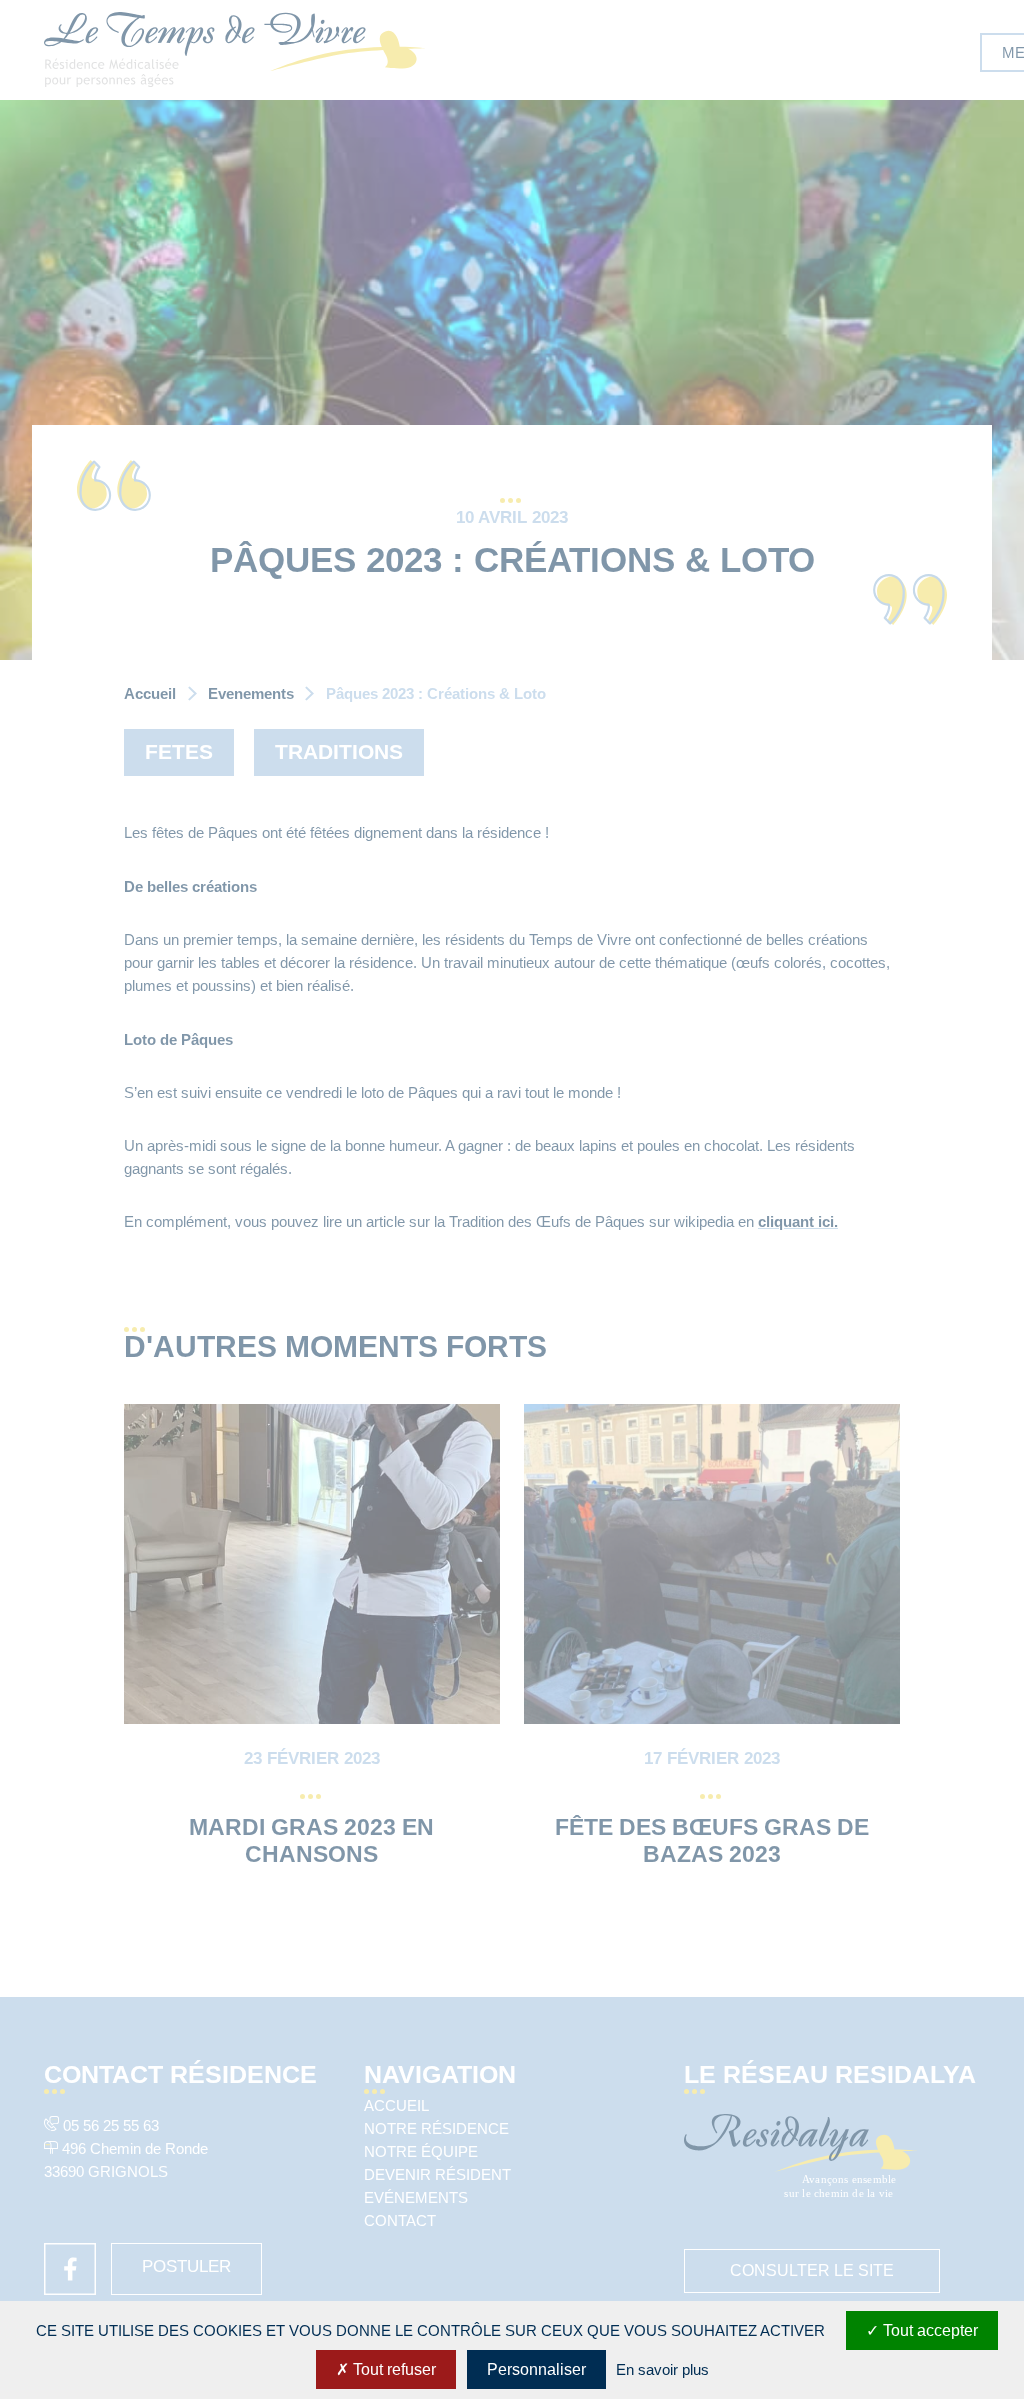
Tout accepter (928, 2330)
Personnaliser (536, 2369)
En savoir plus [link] (662, 2369)
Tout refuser (392, 2369)
